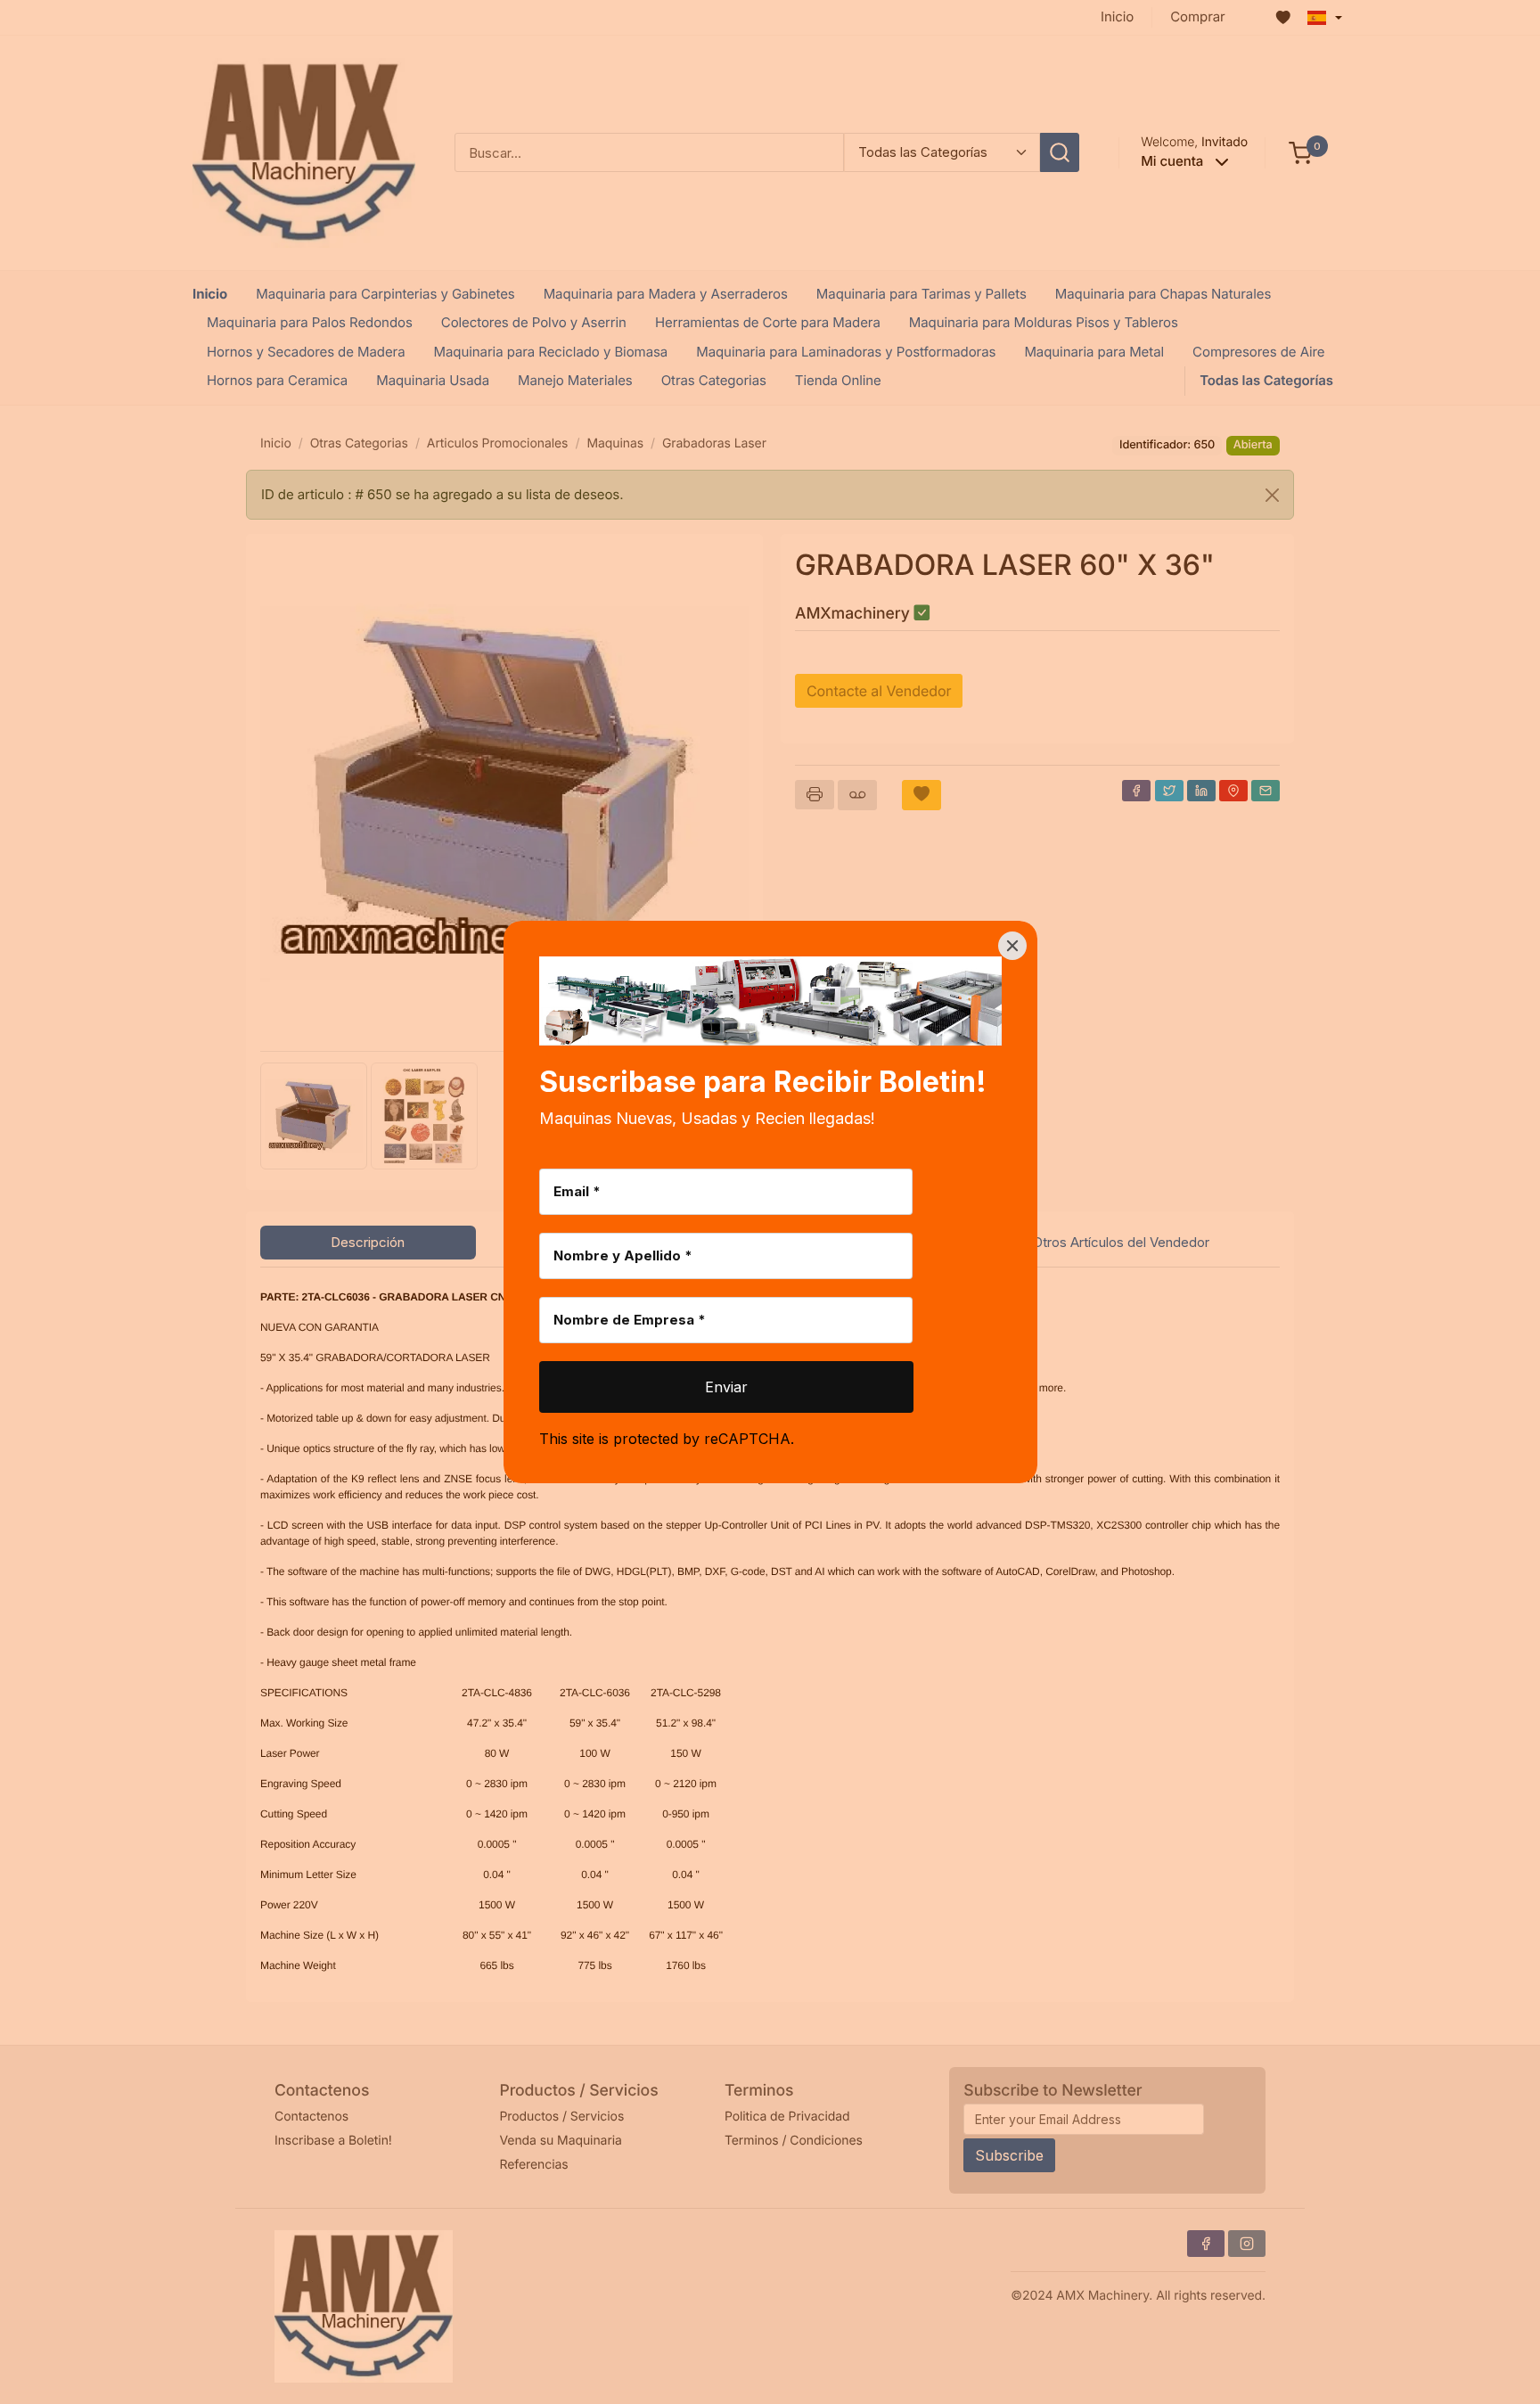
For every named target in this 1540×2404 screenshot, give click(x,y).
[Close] (1012, 946)
